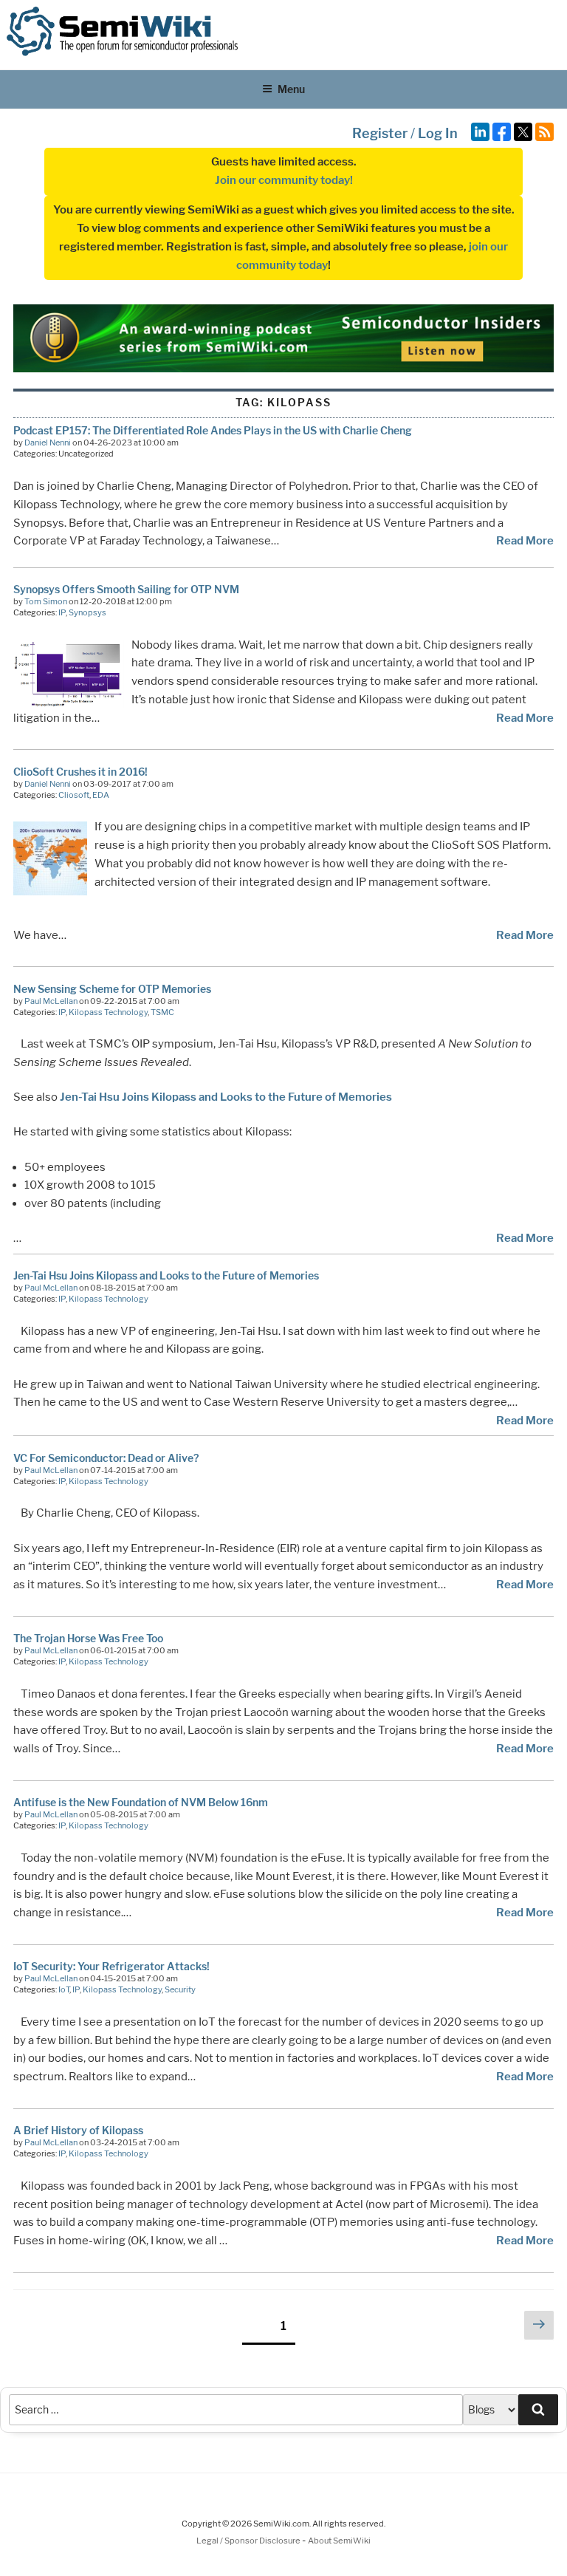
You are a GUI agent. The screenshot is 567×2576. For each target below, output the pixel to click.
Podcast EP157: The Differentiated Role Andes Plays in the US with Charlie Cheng (213, 430)
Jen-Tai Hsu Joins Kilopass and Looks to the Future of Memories (226, 1097)
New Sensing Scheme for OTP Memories (112, 989)
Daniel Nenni (48, 443)
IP (62, 612)
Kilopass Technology (108, 1012)
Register (380, 133)
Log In (438, 133)
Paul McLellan (51, 1001)
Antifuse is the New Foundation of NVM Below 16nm (141, 1802)
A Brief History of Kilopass (78, 2130)
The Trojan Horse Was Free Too (88, 1638)
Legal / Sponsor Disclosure (249, 2541)
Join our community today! (284, 180)
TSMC (162, 1012)
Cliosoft (74, 795)
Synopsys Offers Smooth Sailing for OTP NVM (126, 589)
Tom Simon (46, 601)
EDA (101, 795)
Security (180, 1989)
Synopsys (87, 612)
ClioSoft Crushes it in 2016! (80, 772)
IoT (64, 1989)
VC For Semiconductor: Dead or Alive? (106, 1458)
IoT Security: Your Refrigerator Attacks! (111, 1966)
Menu (291, 89)
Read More (525, 541)
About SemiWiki (339, 2541)
